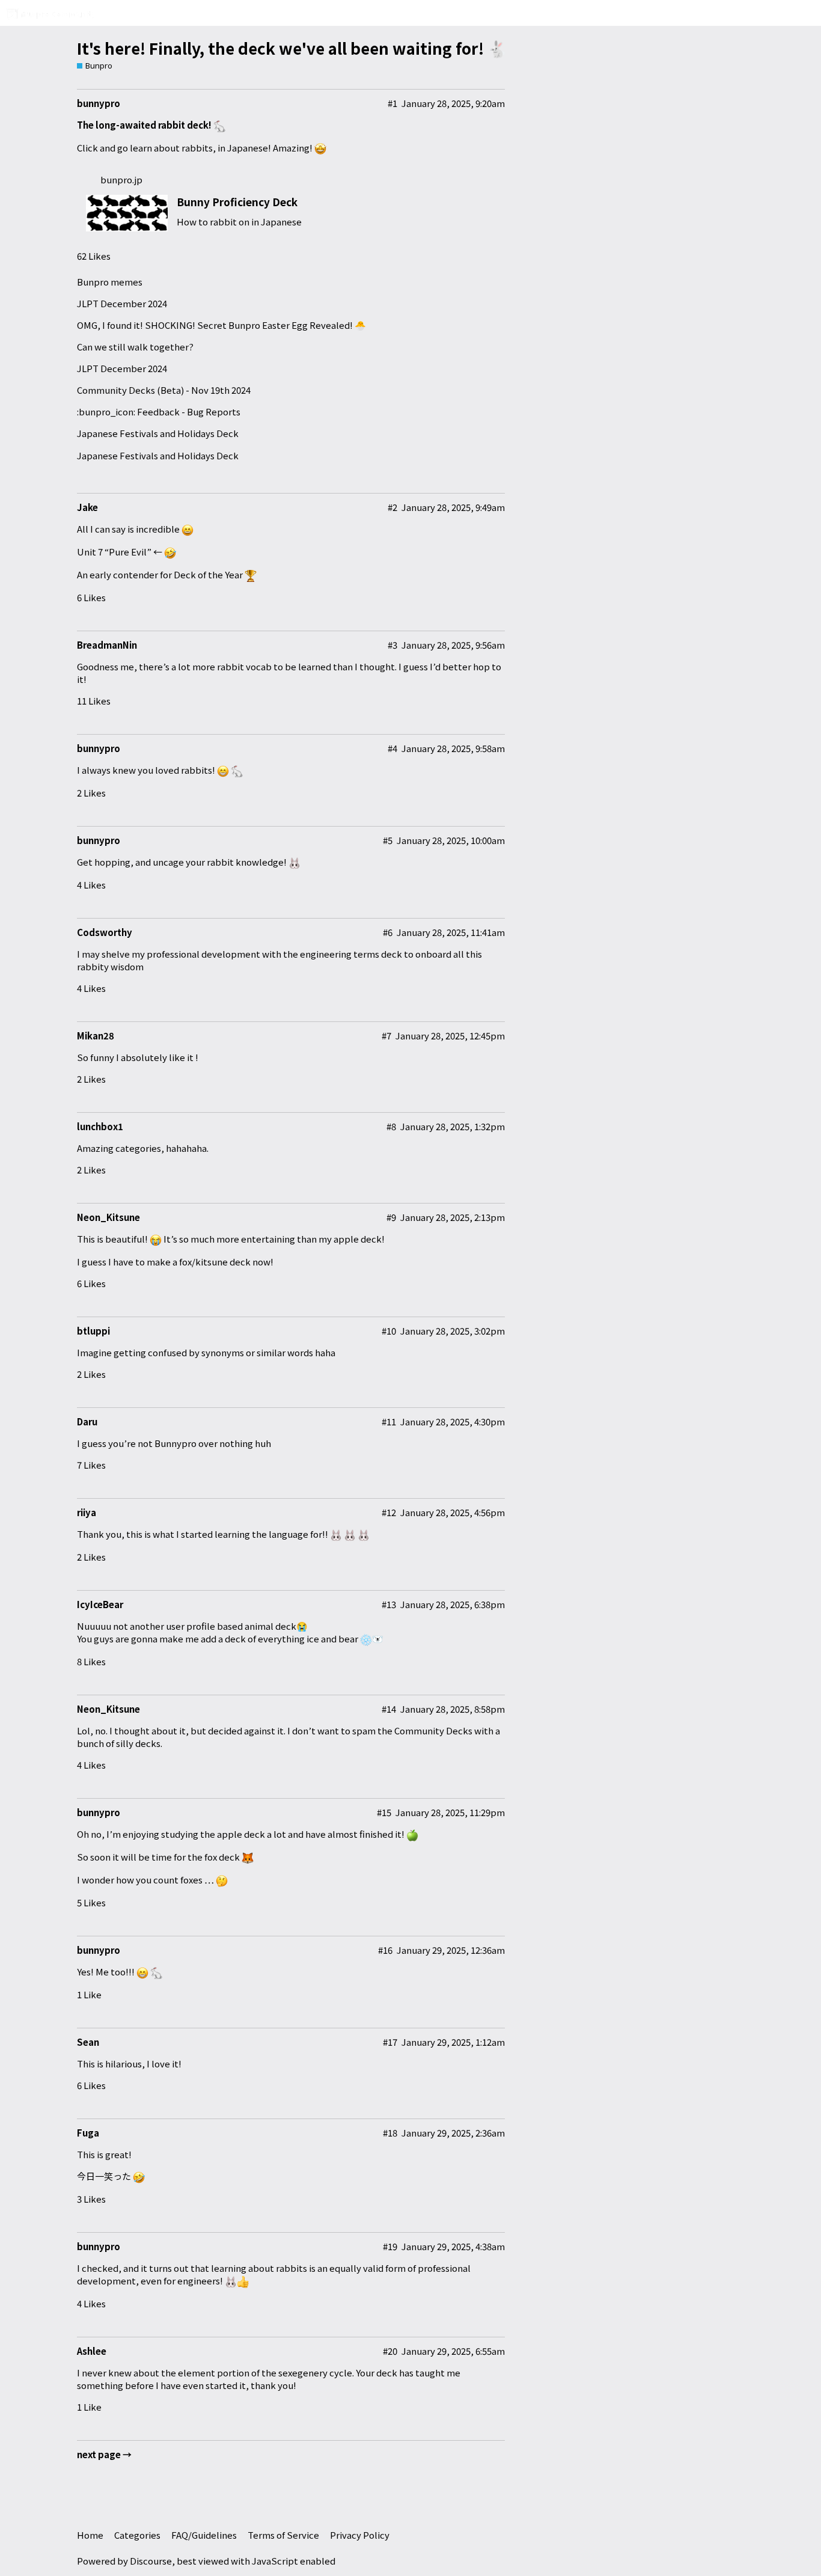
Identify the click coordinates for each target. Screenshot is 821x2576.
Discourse (151, 2561)
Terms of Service (283, 2535)
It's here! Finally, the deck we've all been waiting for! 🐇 (292, 48)
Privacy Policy (360, 2535)
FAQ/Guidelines (204, 2535)
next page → (104, 2454)
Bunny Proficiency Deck (237, 202)
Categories (137, 2535)
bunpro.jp (121, 179)
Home (90, 2535)
